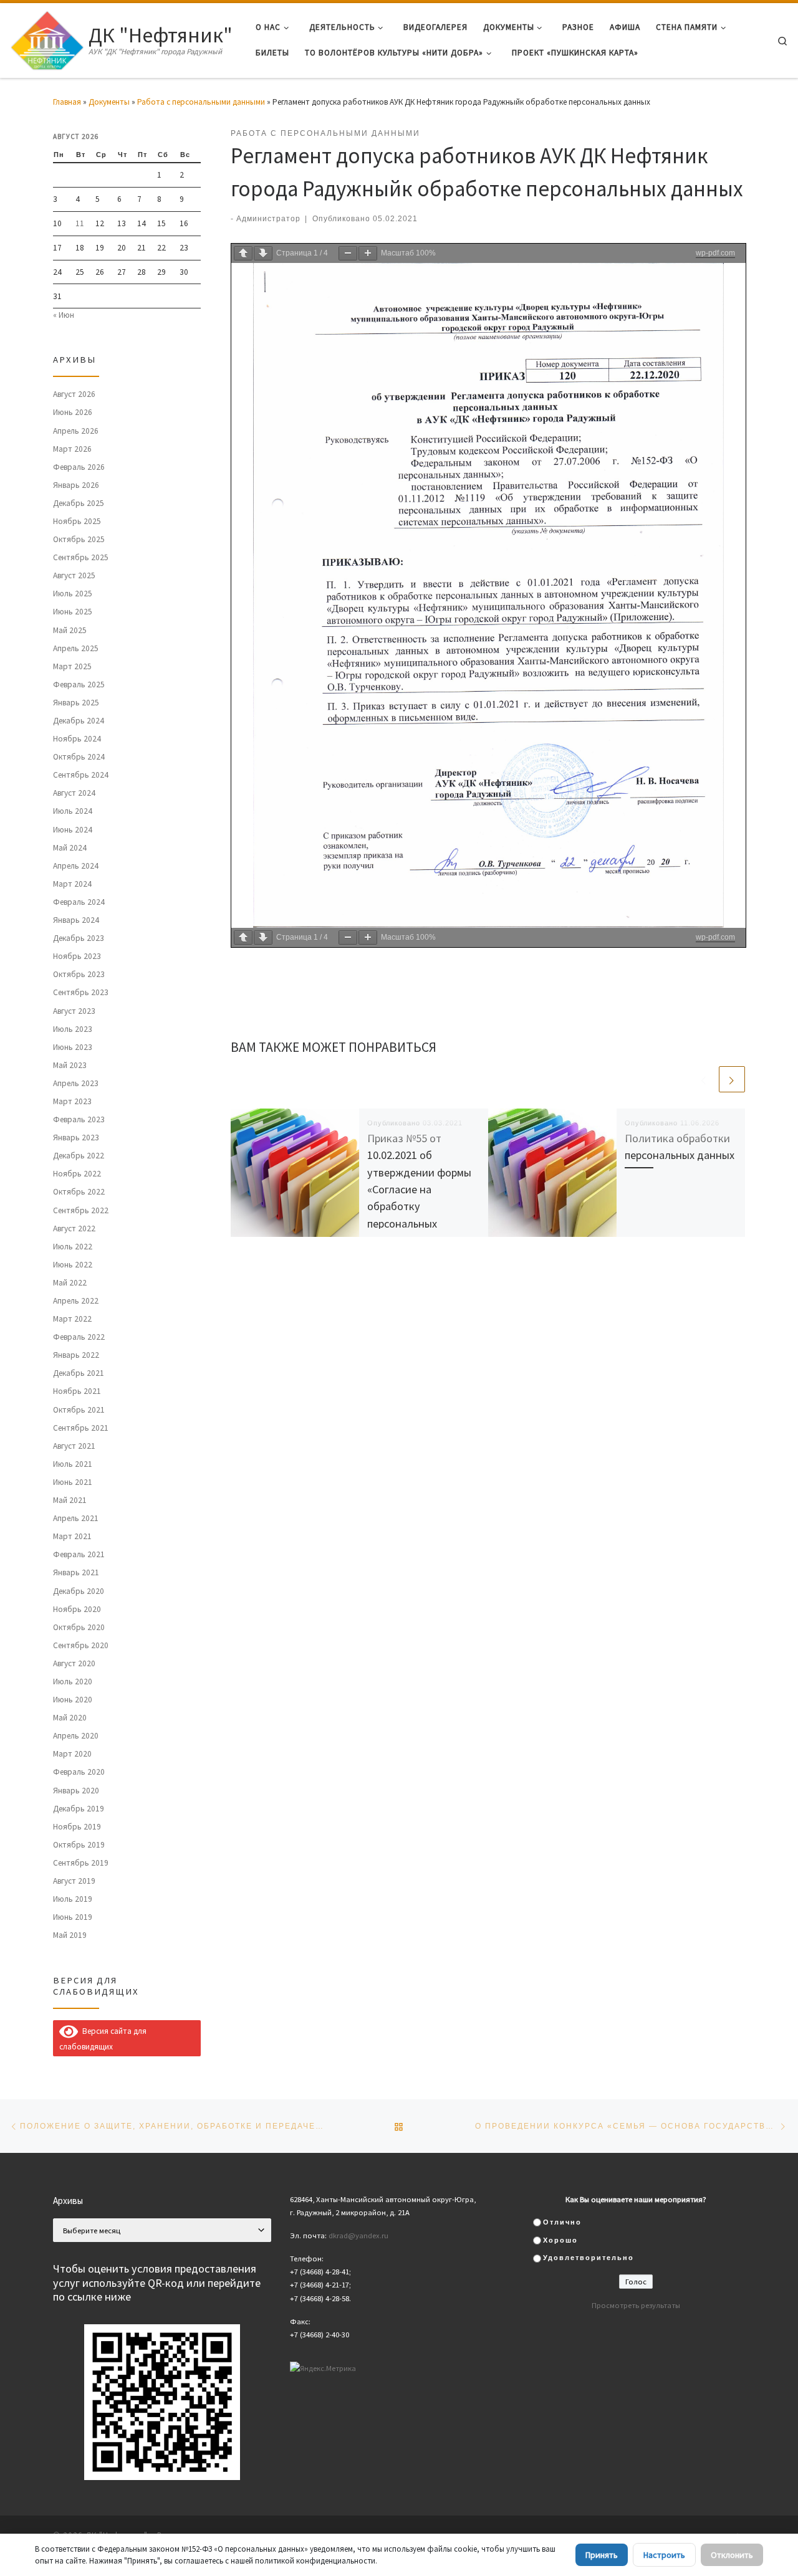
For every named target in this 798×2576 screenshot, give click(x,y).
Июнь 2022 (73, 1265)
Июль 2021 (73, 1464)
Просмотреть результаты (636, 2305)
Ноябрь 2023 (77, 956)
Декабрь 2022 (79, 1156)
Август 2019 (74, 1881)
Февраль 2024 (79, 902)
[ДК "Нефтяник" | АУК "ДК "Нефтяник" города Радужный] (47, 38)
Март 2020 (72, 1754)
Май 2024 (70, 848)
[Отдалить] (348, 253)
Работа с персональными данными (201, 102)
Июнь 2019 (73, 1917)
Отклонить (732, 2555)
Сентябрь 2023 (81, 992)
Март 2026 (72, 449)
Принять (602, 2555)
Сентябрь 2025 (81, 557)
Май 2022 (70, 1283)
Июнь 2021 (73, 1482)
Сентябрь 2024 (81, 775)
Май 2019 (70, 1935)
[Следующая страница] (263, 253)
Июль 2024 (73, 811)
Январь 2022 (76, 1355)
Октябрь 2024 (79, 757)
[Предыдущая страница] (243, 253)
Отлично (562, 2222)
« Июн (64, 315)
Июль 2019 (73, 1899)
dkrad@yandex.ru (358, 2235)
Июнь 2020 (73, 1700)
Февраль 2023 (79, 1119)
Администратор (268, 218)
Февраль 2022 (79, 1337)
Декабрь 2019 (79, 1809)
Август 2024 (74, 793)
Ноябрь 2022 (77, 1174)
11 (80, 223)
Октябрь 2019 (79, 1845)
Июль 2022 (73, 1247)
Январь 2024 (76, 920)
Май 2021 (70, 1500)
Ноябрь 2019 (77, 1827)
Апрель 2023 (76, 1083)
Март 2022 (72, 1319)
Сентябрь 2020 (81, 1645)
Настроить (664, 2555)
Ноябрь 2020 (77, 1609)
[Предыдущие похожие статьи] (704, 1079)
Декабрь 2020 (79, 1591)
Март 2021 (72, 1536)
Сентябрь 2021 (81, 1428)
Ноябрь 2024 (77, 739)
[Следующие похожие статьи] (732, 1079)
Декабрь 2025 (79, 503)
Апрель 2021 (76, 1518)
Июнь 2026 (73, 412)
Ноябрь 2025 (77, 521)
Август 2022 (74, 1228)
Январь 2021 (76, 1572)
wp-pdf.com (715, 253)
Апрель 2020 (76, 1736)
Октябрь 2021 (79, 1410)
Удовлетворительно (589, 2258)
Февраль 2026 (79, 467)
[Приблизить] (368, 253)
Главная (67, 102)
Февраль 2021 (79, 1554)
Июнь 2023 (73, 1047)
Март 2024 (72, 884)
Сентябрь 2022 (81, 1210)
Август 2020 (74, 1663)
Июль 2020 (73, 1682)
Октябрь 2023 (79, 974)
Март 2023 (72, 1101)
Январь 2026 (76, 485)
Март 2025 (72, 666)
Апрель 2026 (76, 431)
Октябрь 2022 (79, 1192)
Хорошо (560, 2240)
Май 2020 (70, 1718)
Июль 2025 (73, 594)
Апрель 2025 (76, 648)
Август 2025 (74, 575)
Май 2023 (70, 1065)
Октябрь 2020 (79, 1627)
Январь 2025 (76, 703)
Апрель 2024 (76, 866)
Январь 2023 (76, 1138)
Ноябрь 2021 (77, 1391)
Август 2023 (74, 1011)
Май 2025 (70, 630)
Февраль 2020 (79, 1772)
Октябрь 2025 (79, 539)
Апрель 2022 (76, 1301)
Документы (109, 102)
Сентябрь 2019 (81, 1863)
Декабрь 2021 (79, 1373)
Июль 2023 (73, 1029)
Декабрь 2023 (79, 938)
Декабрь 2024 (79, 721)
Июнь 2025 (73, 612)
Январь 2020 (76, 1791)
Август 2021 (74, 1446)
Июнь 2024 (73, 830)
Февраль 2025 (79, 685)
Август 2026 (74, 394)
